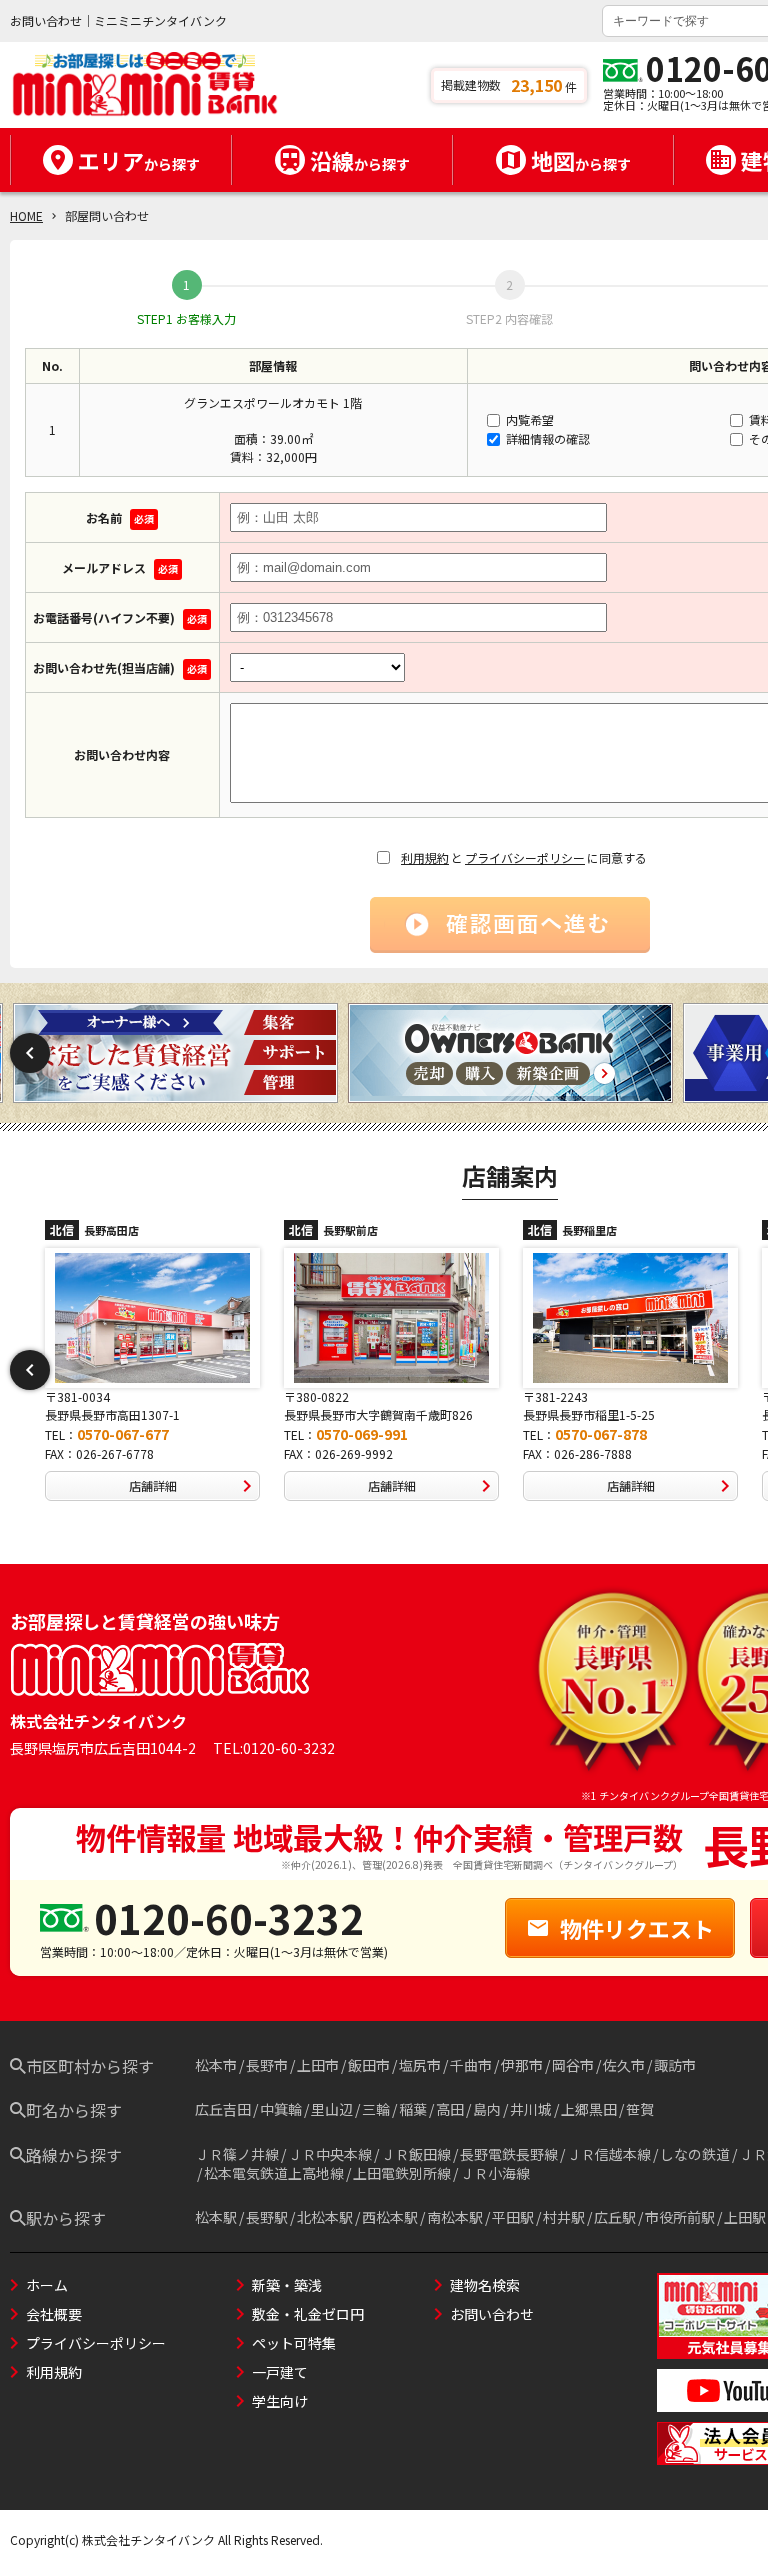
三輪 (376, 2109)
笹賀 (640, 2109)
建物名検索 (485, 2285)
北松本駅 (325, 2217)
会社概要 (54, 2314)
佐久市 (624, 2065)
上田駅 (745, 2217)
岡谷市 (573, 2065)
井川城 (531, 2109)
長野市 (267, 2065)
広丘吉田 (223, 2109)
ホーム (47, 2285)
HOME (26, 215)
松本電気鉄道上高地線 (274, 2173)
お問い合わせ (492, 2314)
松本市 (216, 2065)
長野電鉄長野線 (509, 2154)
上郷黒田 (589, 2109)
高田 (450, 2109)
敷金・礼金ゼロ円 (308, 2314)
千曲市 (471, 2065)
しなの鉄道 (695, 2154)
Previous (30, 1053)
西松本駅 (390, 2217)
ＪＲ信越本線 (609, 2154)
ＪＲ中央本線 (330, 2154)
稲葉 (413, 2109)
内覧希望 (528, 419)
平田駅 (513, 2217)
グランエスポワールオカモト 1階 (273, 402)
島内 (487, 2109)
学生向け (280, 2401)
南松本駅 (455, 2217)
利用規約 (425, 857)
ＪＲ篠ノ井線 (237, 2154)
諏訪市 (675, 2065)
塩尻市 (420, 2065)
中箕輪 (281, 2109)
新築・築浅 (287, 2285)
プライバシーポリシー (525, 857)
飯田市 (369, 2065)
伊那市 (522, 2065)
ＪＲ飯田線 (416, 2154)
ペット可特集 (294, 2343)
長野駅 (267, 2217)
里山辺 (332, 2109)
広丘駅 (615, 2217)
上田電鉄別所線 (402, 2173)
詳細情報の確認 (546, 438)
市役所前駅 (680, 2217)
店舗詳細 (153, 1485)
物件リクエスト (637, 1928)
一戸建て (280, 2372)
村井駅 (564, 2217)
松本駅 (216, 2217)
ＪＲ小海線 (495, 2173)
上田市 (318, 2065)
